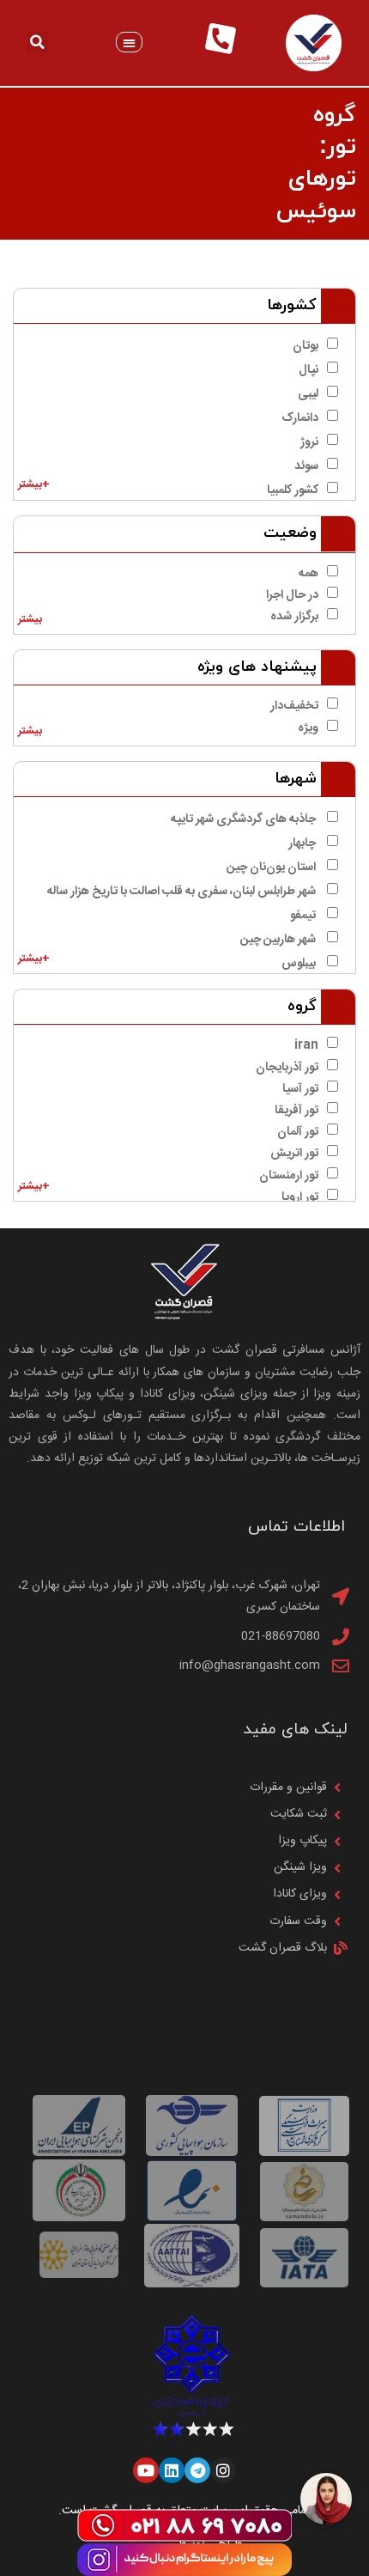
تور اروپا (300, 1197)
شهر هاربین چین (279, 940)
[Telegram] (197, 2470)
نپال (309, 370)
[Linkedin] (172, 2470)
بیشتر (30, 620)
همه (309, 574)
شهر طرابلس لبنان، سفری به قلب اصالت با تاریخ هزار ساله (183, 892)
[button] (129, 43)
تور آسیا (300, 1089)
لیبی (308, 394)
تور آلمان (298, 1132)
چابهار (303, 843)
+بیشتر (34, 485)
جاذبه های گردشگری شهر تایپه (245, 819)
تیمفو (304, 916)
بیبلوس (300, 964)
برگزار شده (294, 617)
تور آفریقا (296, 1111)
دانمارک (300, 418)
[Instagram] (223, 2470)
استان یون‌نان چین (272, 868)
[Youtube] (146, 2470)
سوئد (306, 466)
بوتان (305, 346)
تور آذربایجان (287, 1068)
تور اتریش (294, 1154)
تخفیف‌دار (294, 706)
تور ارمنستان (289, 1176)
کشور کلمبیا (293, 490)
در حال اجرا (292, 595)
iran (306, 1045)
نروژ (309, 442)
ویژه (308, 728)
